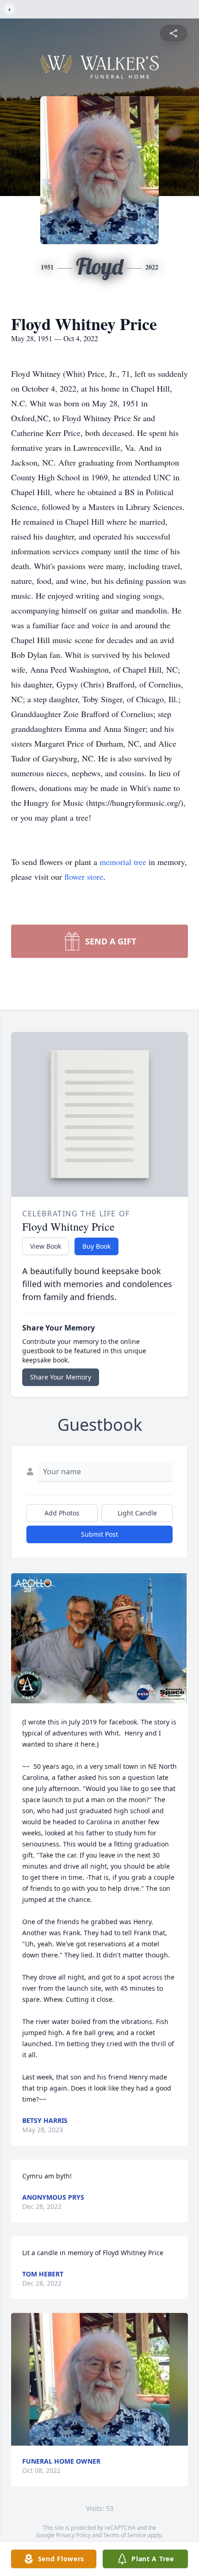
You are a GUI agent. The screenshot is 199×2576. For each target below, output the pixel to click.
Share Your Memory (61, 1377)
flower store (84, 877)
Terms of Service (125, 2535)
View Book (46, 1246)
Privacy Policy (73, 2535)
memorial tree (123, 862)
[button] (99, 1640)
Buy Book (96, 1246)
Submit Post (99, 1534)
